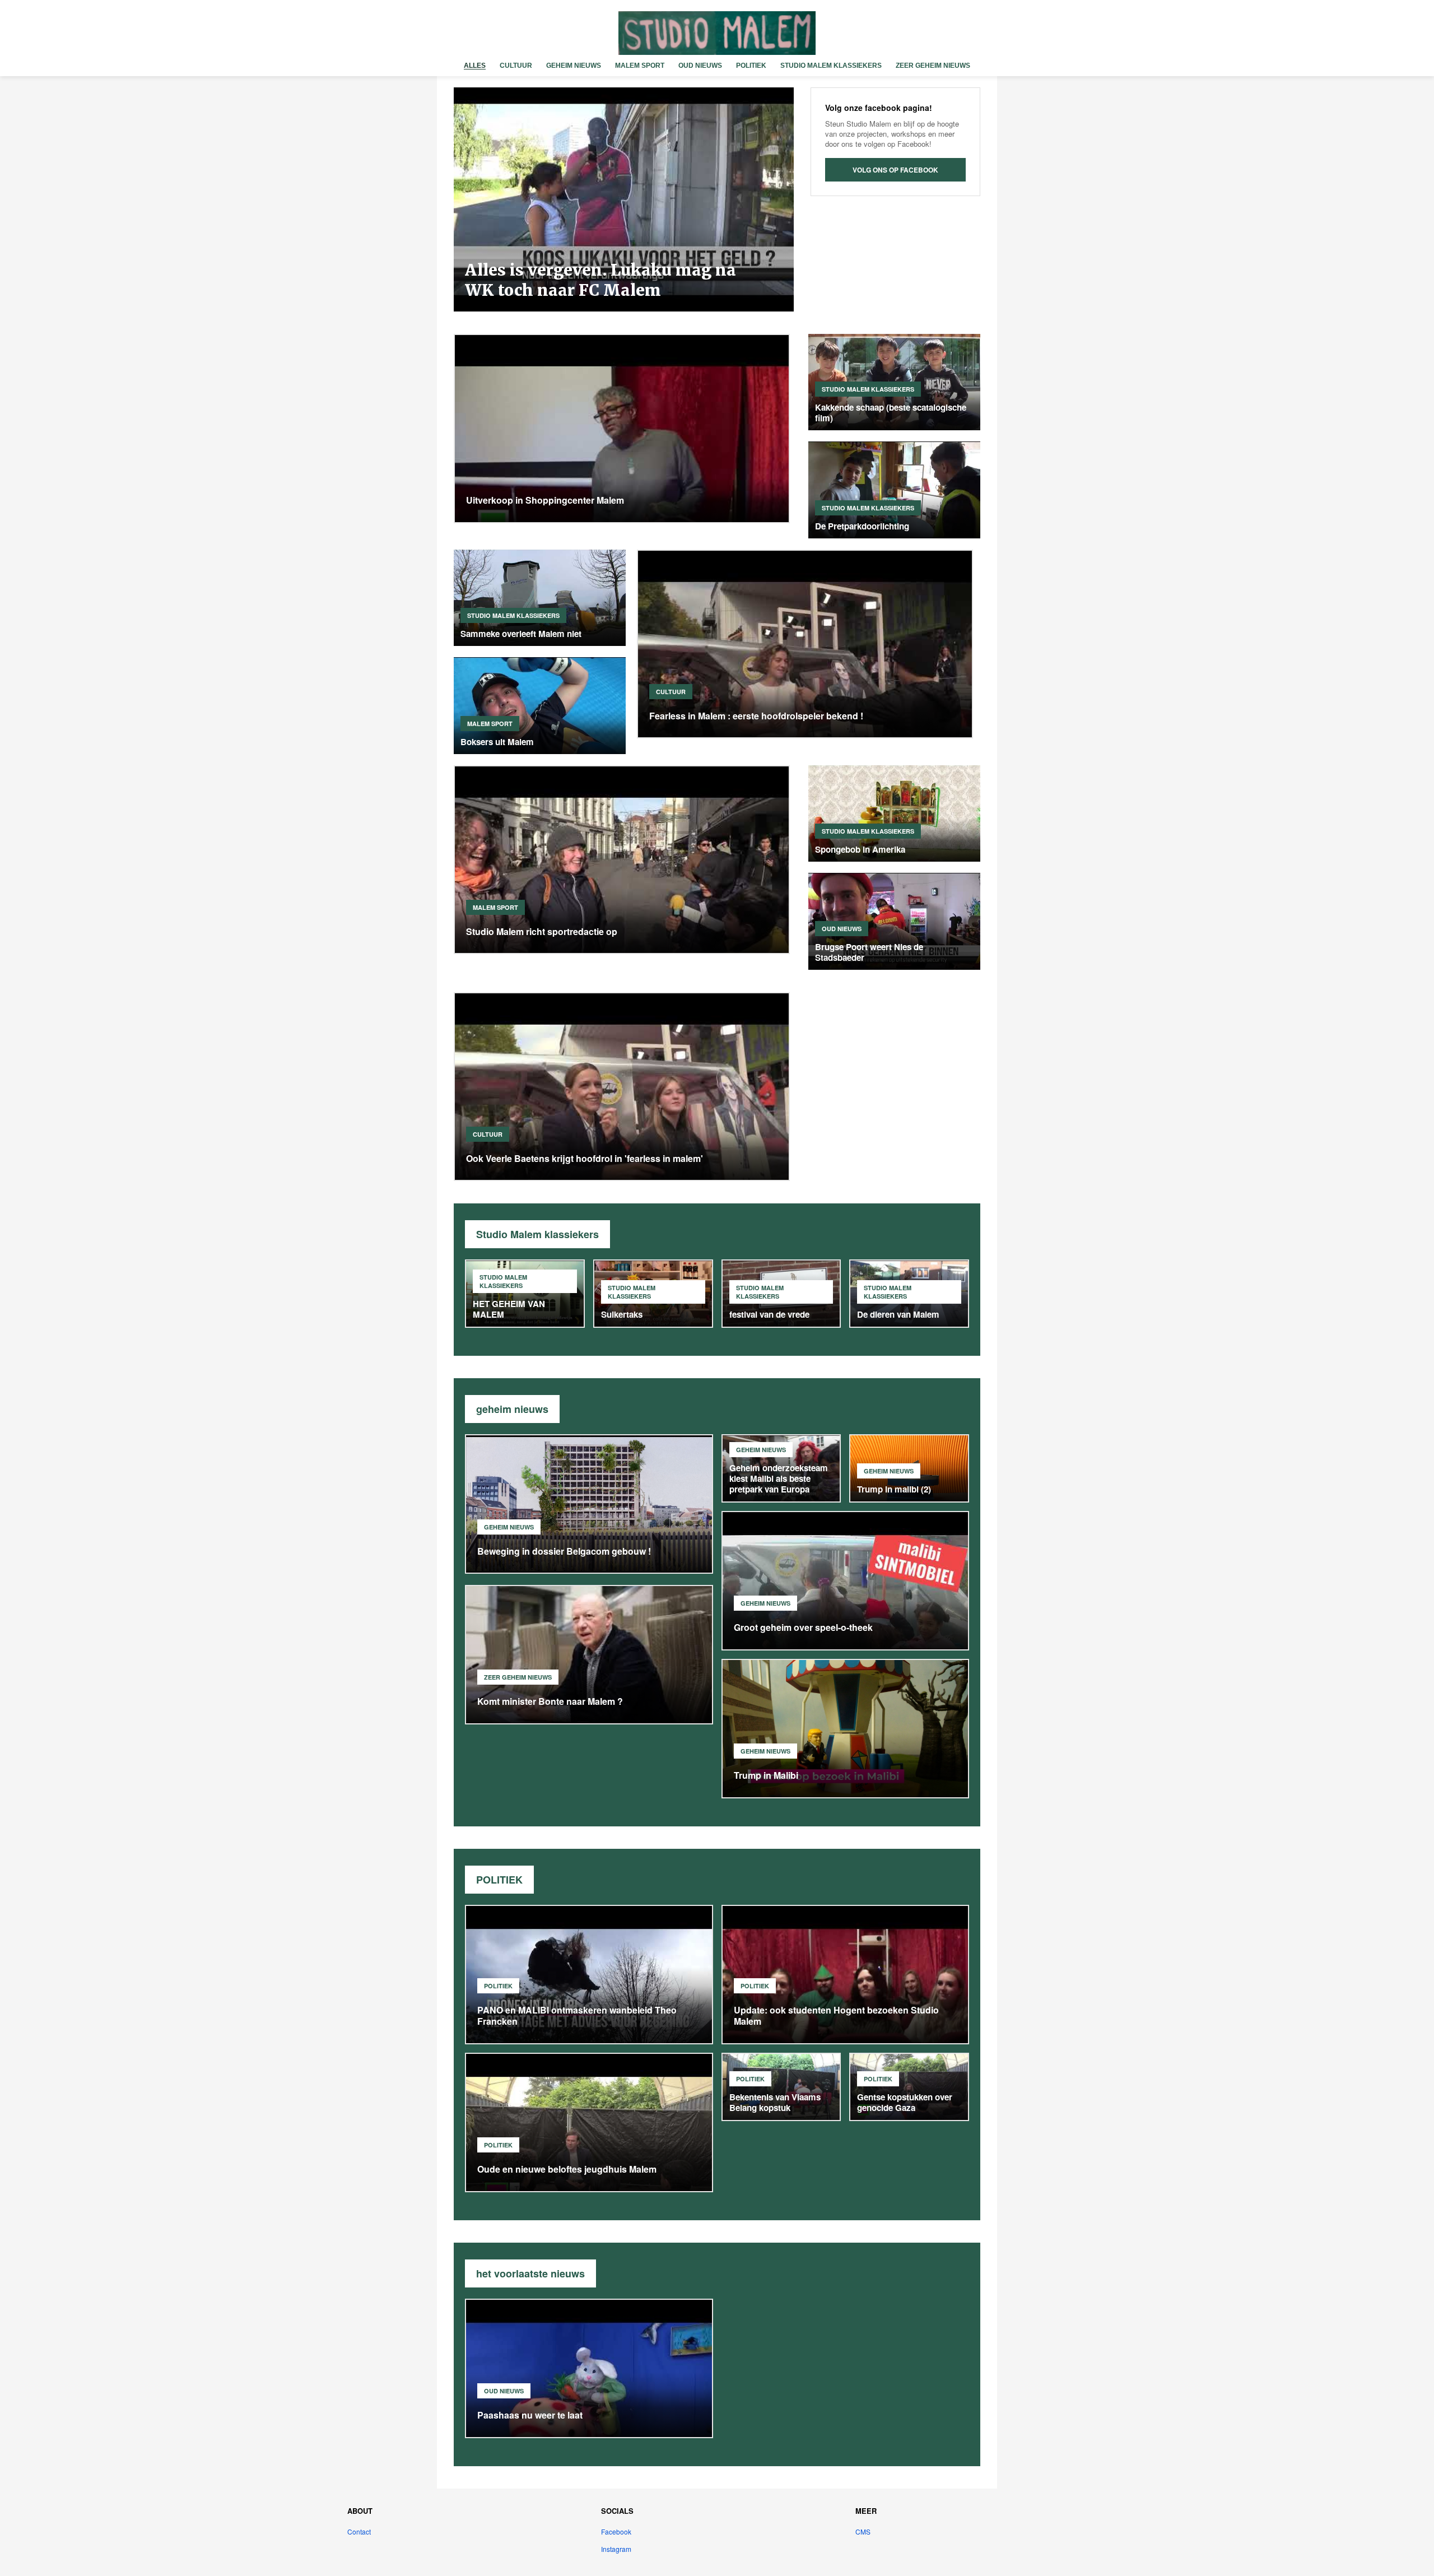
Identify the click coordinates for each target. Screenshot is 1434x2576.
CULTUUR (516, 66)
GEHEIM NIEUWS (574, 66)
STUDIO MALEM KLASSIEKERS (831, 66)
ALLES (475, 66)
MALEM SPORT (640, 66)
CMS (863, 2531)
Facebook (616, 2531)
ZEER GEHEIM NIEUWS (933, 66)
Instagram (616, 2549)
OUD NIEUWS (700, 66)
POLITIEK (751, 66)
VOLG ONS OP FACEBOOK (895, 170)
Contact (359, 2531)
